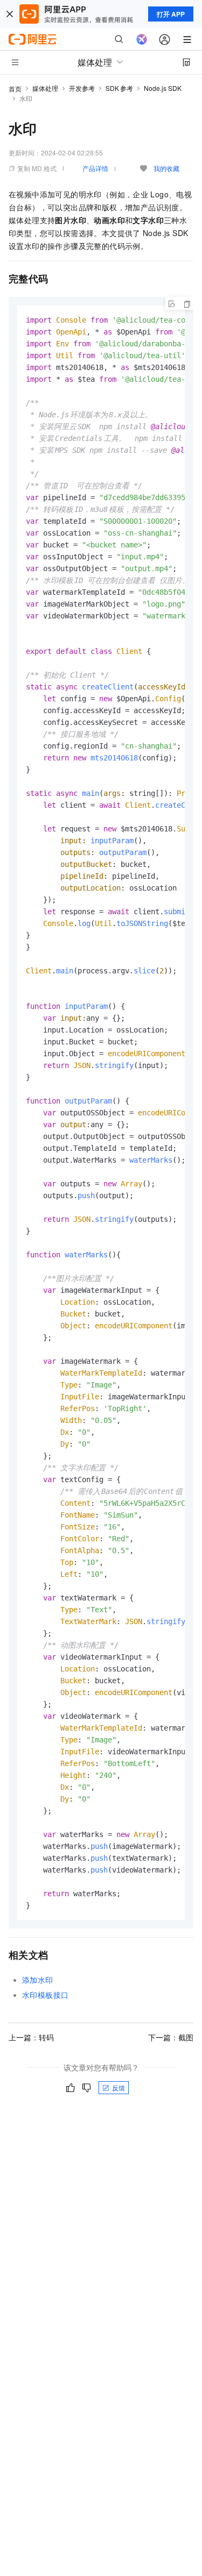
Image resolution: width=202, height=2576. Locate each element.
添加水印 (38, 1980)
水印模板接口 (45, 1995)
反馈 (119, 2087)
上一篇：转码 (31, 2037)
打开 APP (171, 14)
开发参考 (82, 88)
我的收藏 (166, 168)
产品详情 (95, 168)
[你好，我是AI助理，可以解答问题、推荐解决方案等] (142, 39)
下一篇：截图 (171, 2037)
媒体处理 (45, 88)
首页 (15, 88)
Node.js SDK (163, 88)
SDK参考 (119, 88)
